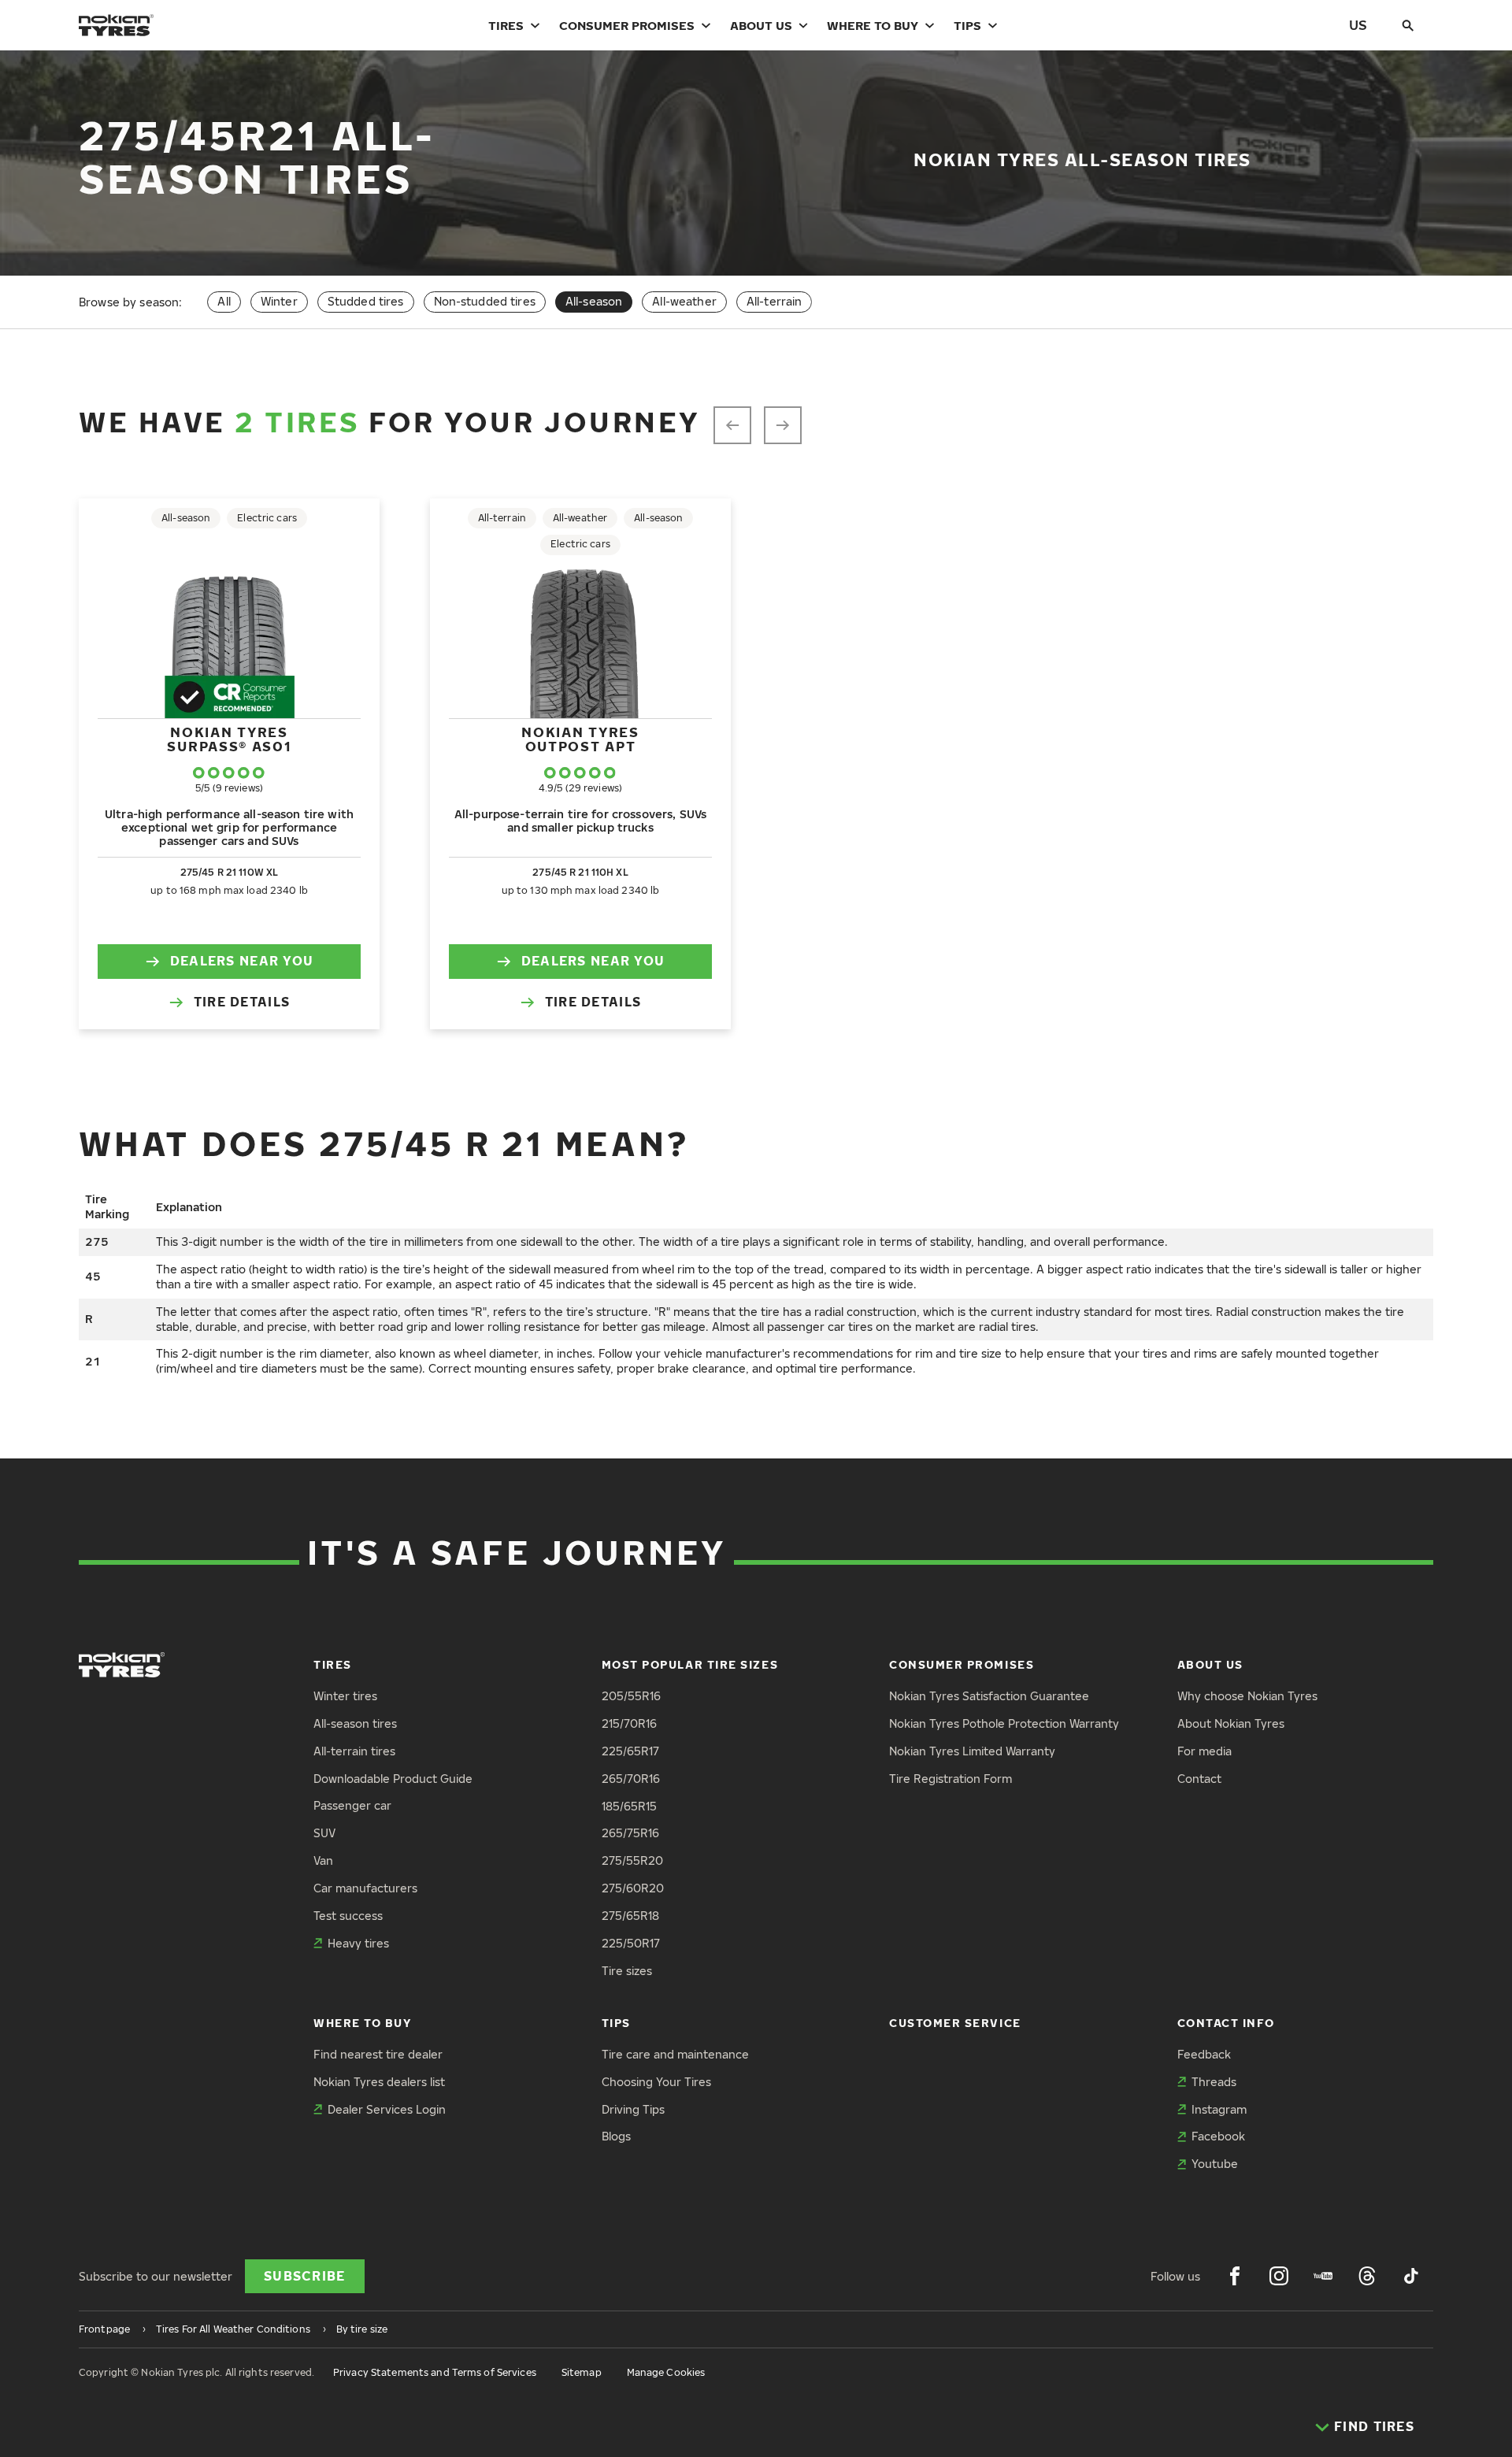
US (1358, 25)
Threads (1214, 2082)
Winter (279, 301)
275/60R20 (633, 1888)
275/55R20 (632, 1860)
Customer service (955, 2023)
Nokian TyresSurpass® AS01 (229, 739)
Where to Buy (873, 25)
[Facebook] (1235, 2276)
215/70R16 (629, 1723)
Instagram (1219, 2109)
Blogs (616, 2136)
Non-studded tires (485, 301)
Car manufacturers (365, 1888)
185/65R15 (629, 1806)
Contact (1199, 1779)
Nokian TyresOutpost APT (580, 739)
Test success (348, 1916)
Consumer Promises (627, 25)
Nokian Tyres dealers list (379, 2082)
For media (1204, 1751)
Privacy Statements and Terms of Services (435, 2372)
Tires (506, 25)
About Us (761, 25)
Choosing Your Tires (656, 2082)
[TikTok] (1411, 2276)
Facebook (1218, 2136)
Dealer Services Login (387, 2109)
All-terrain (775, 301)
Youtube (1215, 2164)
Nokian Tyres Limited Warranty (972, 1751)
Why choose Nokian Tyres (1247, 1696)
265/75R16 (630, 1833)
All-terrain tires (354, 1751)
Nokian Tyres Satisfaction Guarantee (989, 1696)
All (224, 301)
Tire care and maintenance (675, 2054)
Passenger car (352, 1805)
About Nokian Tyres (1231, 1723)
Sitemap (582, 2372)
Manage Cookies (666, 2372)
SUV (324, 1833)
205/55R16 (631, 1696)
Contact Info (1226, 2023)
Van (323, 1860)
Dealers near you (242, 961)
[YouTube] (1323, 2276)
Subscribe (305, 2276)
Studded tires (366, 301)
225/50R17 (631, 1943)
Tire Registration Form (951, 1779)
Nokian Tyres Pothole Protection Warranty (1004, 1723)
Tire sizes (627, 1971)
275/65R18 (630, 1916)
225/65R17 (630, 1751)
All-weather (684, 301)
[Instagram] (1279, 2276)
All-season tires (355, 1723)
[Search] (1408, 25)
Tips (967, 25)
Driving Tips (633, 2109)
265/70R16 (631, 1779)
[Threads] (1367, 2276)
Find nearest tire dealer (378, 2054)
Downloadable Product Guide (393, 1779)
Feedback (1204, 2054)
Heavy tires (358, 1943)
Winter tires (345, 1696)
